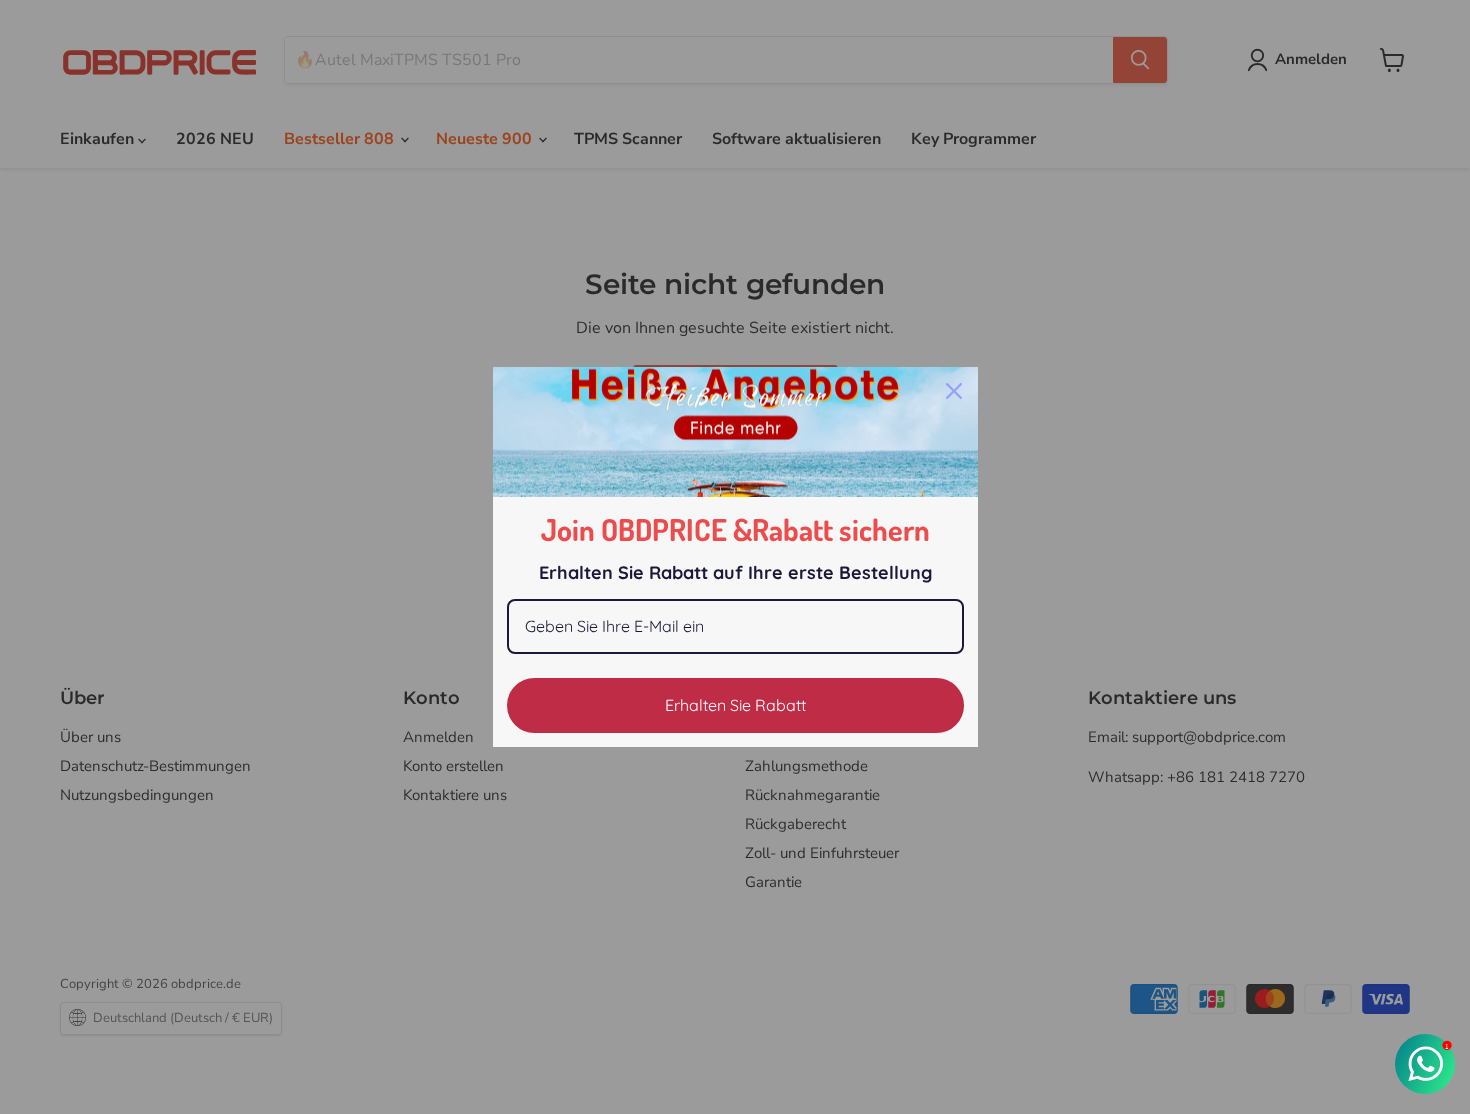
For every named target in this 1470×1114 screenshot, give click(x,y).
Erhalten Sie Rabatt (735, 705)
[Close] (954, 391)
